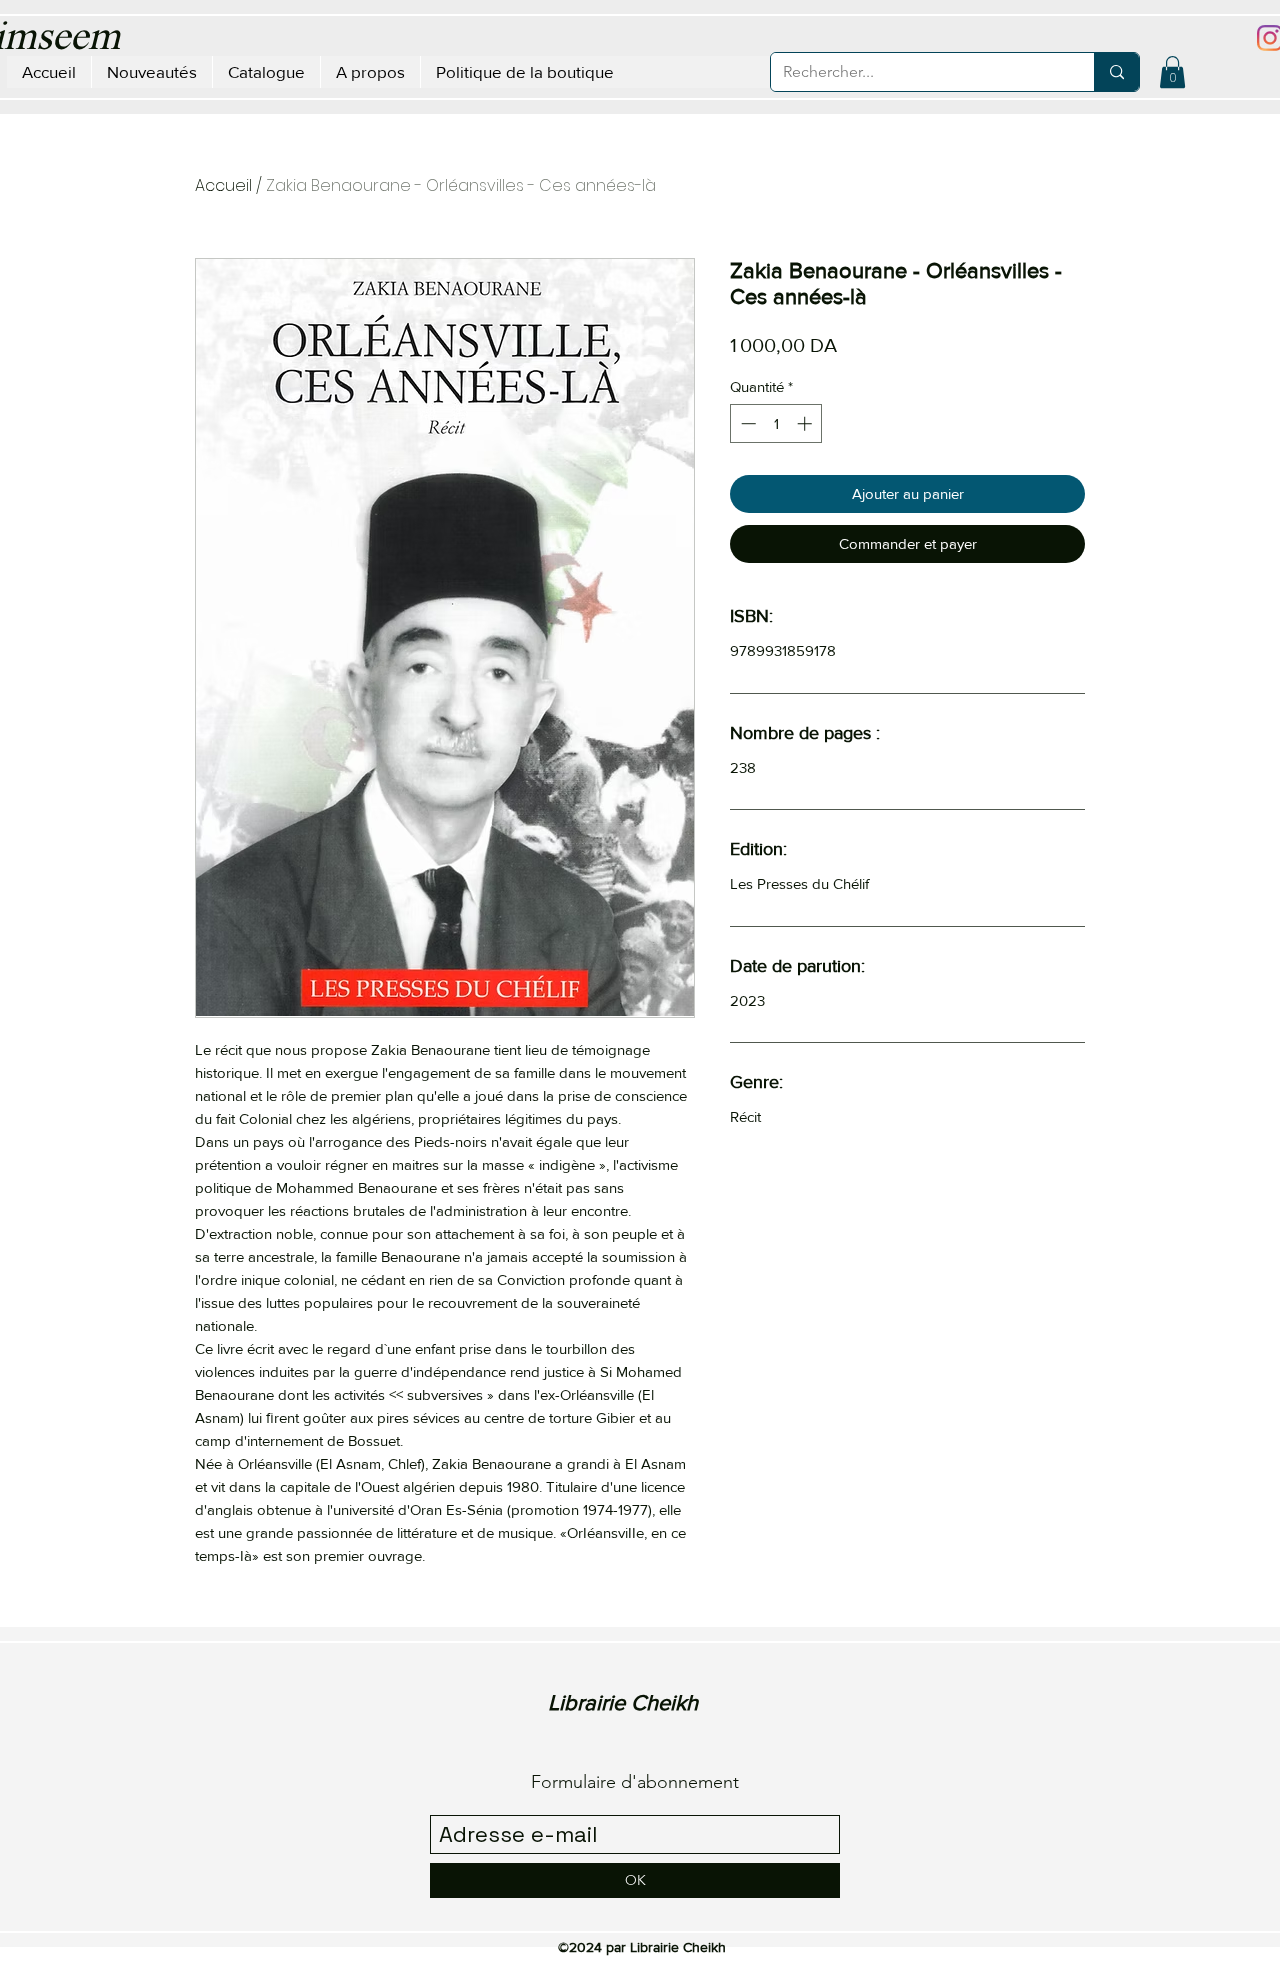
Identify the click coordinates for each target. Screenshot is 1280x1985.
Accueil (223, 185)
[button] (1172, 72)
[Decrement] (746, 423)
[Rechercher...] (1116, 72)
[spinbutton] (776, 423)
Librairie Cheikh (623, 1702)
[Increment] (806, 423)
